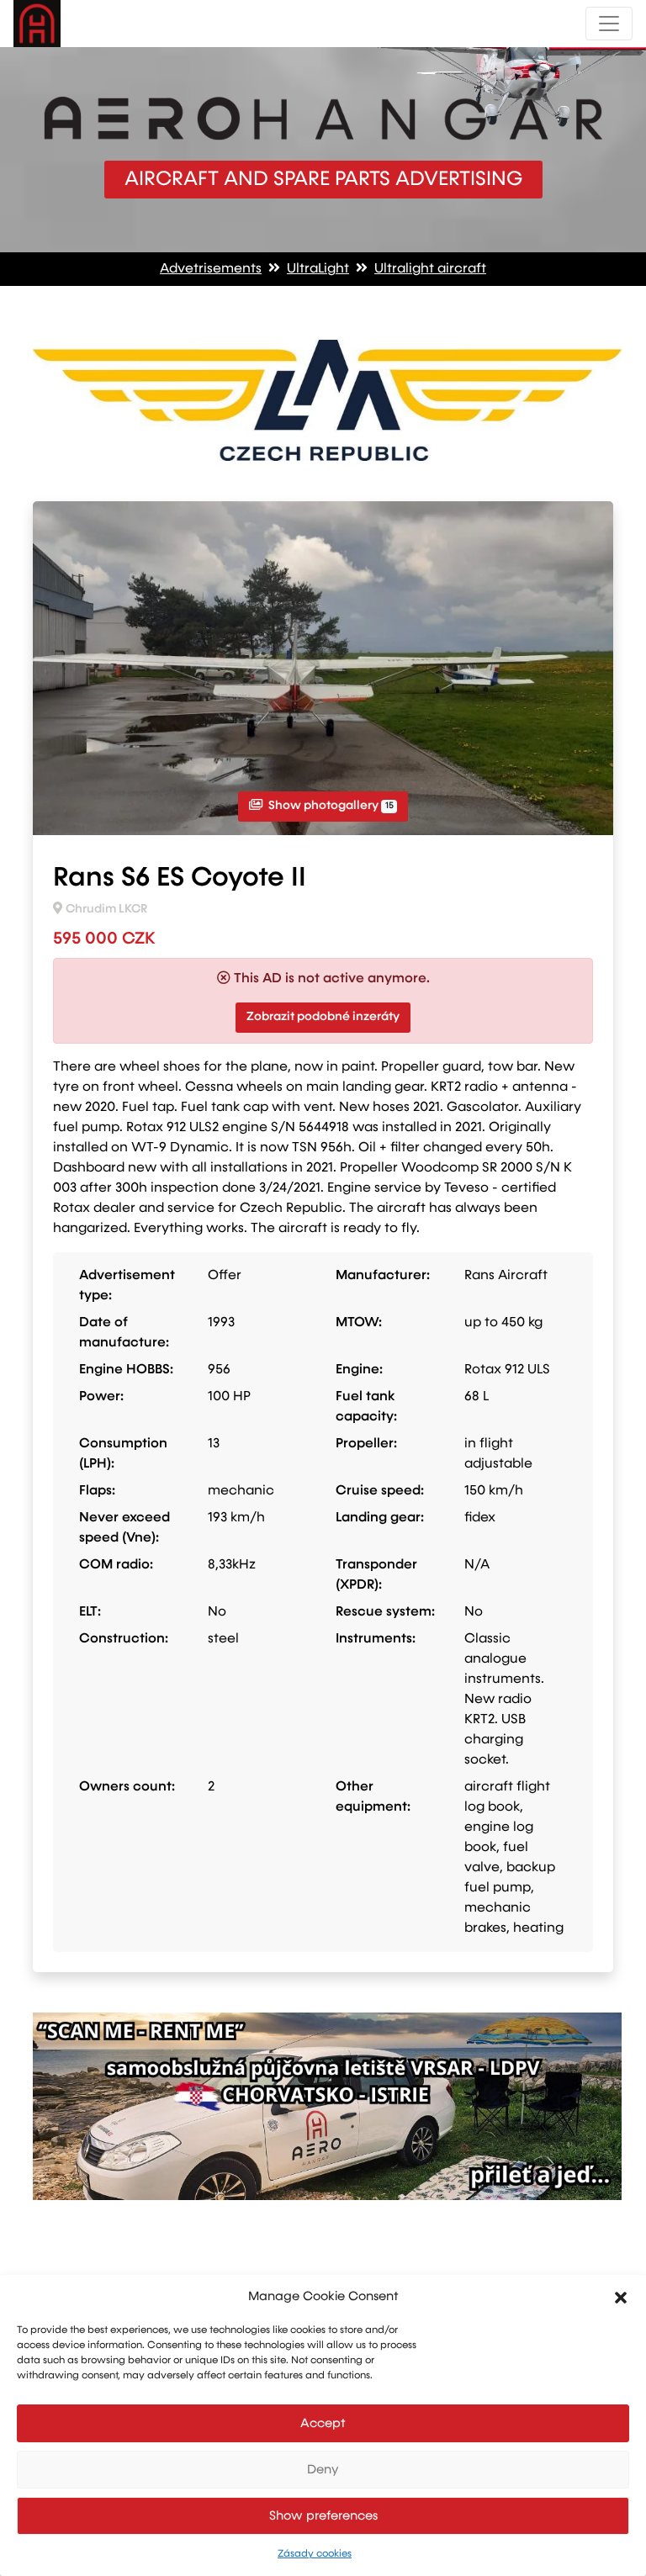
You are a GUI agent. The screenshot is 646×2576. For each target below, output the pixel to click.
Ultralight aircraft (430, 269)
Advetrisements (211, 269)
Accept (323, 2423)
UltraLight (318, 269)
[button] (621, 2297)
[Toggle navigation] (609, 24)
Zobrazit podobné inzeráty (323, 1017)
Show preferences (323, 2516)
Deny (323, 2470)
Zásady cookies (315, 2554)
